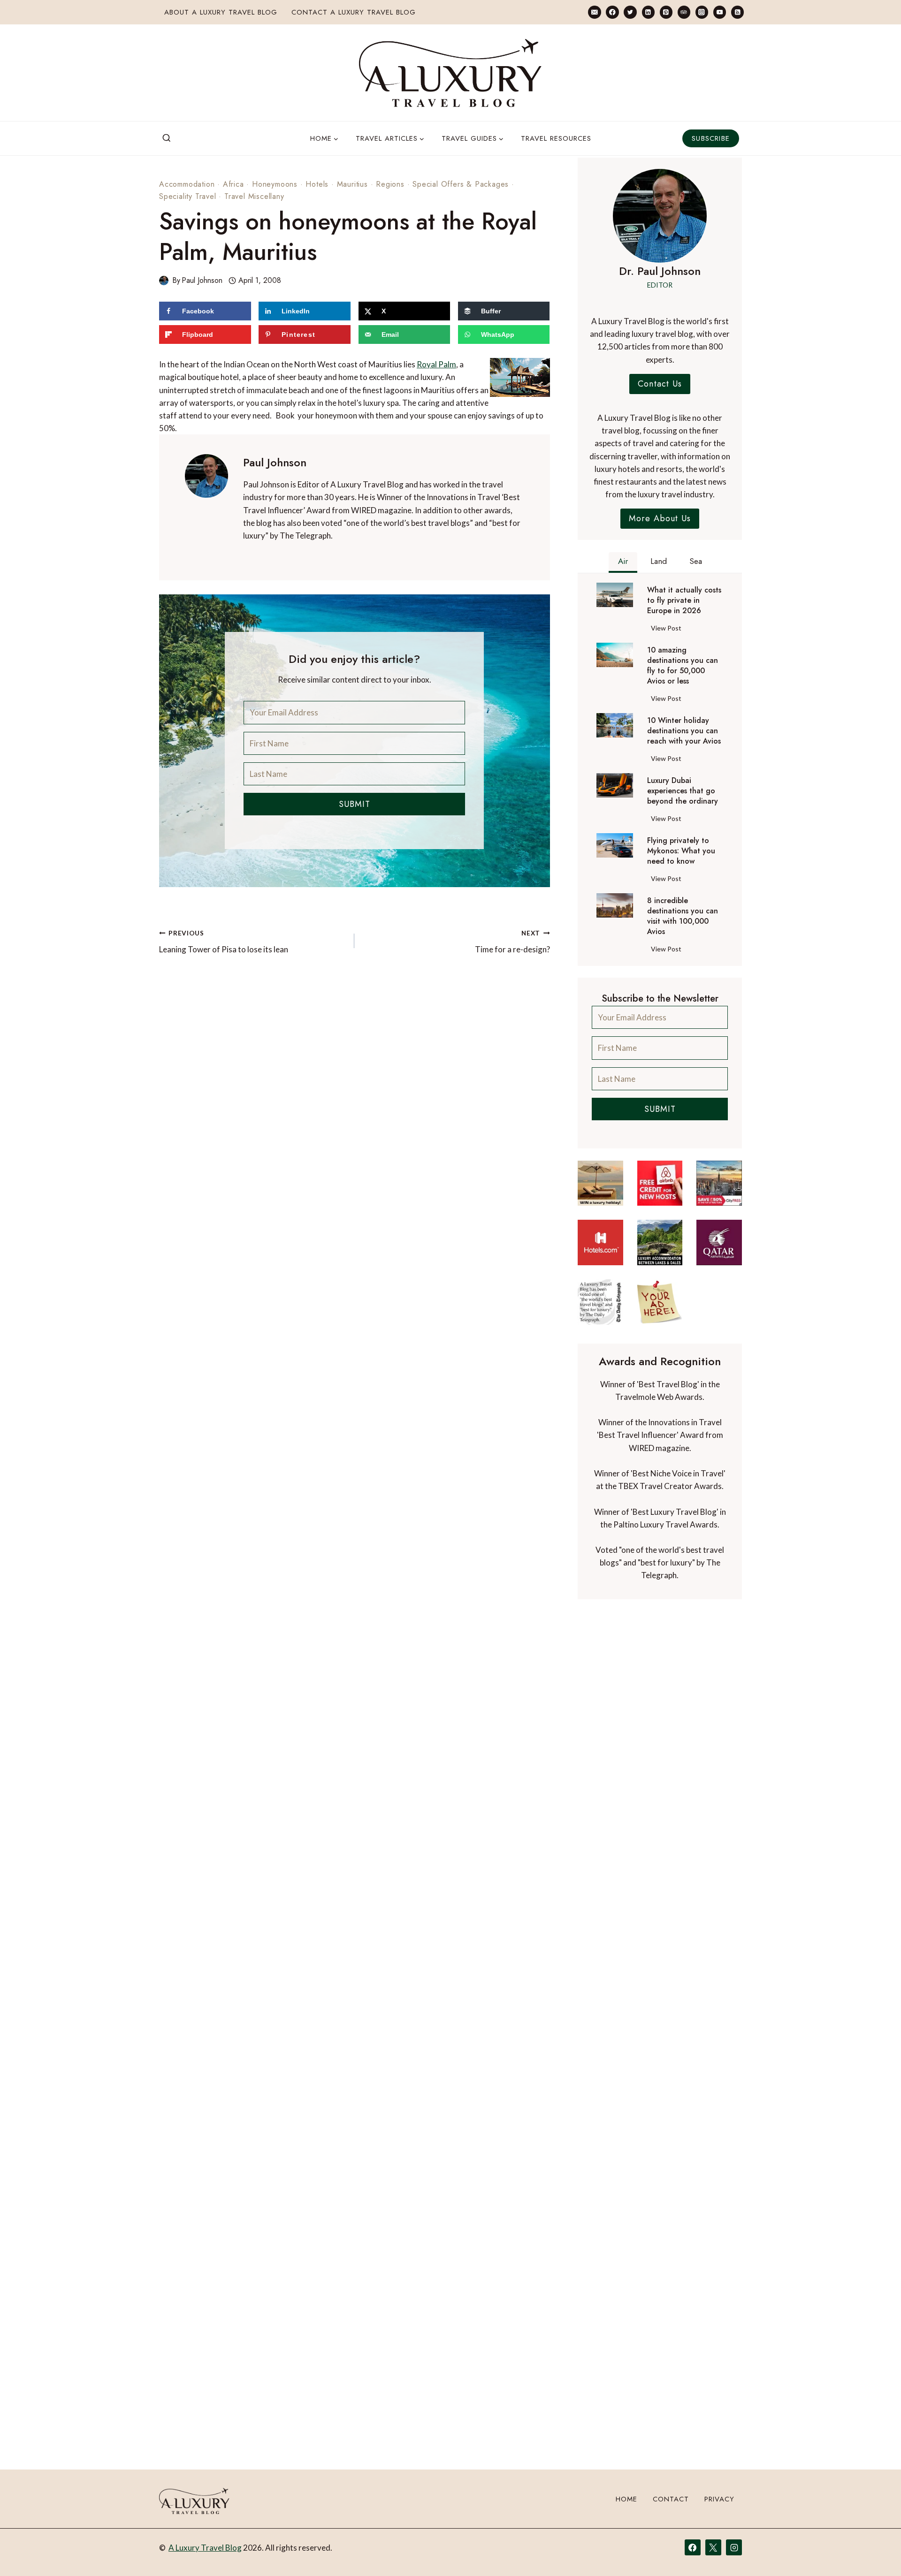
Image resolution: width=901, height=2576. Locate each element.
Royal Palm (436, 364)
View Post (668, 630)
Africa (233, 184)
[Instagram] (702, 12)
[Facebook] (612, 12)
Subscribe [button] (711, 138)
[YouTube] (720, 12)
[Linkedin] (648, 12)
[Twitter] (630, 12)
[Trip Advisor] (684, 12)
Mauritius (352, 184)
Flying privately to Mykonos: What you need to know (681, 851)
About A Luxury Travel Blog (221, 12)
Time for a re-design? (512, 942)
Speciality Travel (188, 196)
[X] (713, 2547)
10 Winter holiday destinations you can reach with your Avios (684, 731)
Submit (355, 804)
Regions (390, 184)
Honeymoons (275, 184)
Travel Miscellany (254, 196)
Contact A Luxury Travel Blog (354, 12)
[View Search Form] (167, 138)
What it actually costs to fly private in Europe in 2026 (684, 600)
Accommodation (187, 184)
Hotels (317, 184)
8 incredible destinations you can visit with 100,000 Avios (683, 916)
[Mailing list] (594, 12)
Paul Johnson (202, 280)
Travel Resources (556, 138)
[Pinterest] (666, 12)
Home (626, 2499)
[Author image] (164, 281)
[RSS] (737, 12)
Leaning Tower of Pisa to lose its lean (224, 942)
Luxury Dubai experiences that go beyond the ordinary (683, 791)
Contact (671, 2499)
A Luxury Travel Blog (205, 2548)
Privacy (719, 2499)
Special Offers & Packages (461, 184)
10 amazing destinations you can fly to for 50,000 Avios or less (683, 666)
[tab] (623, 562)
